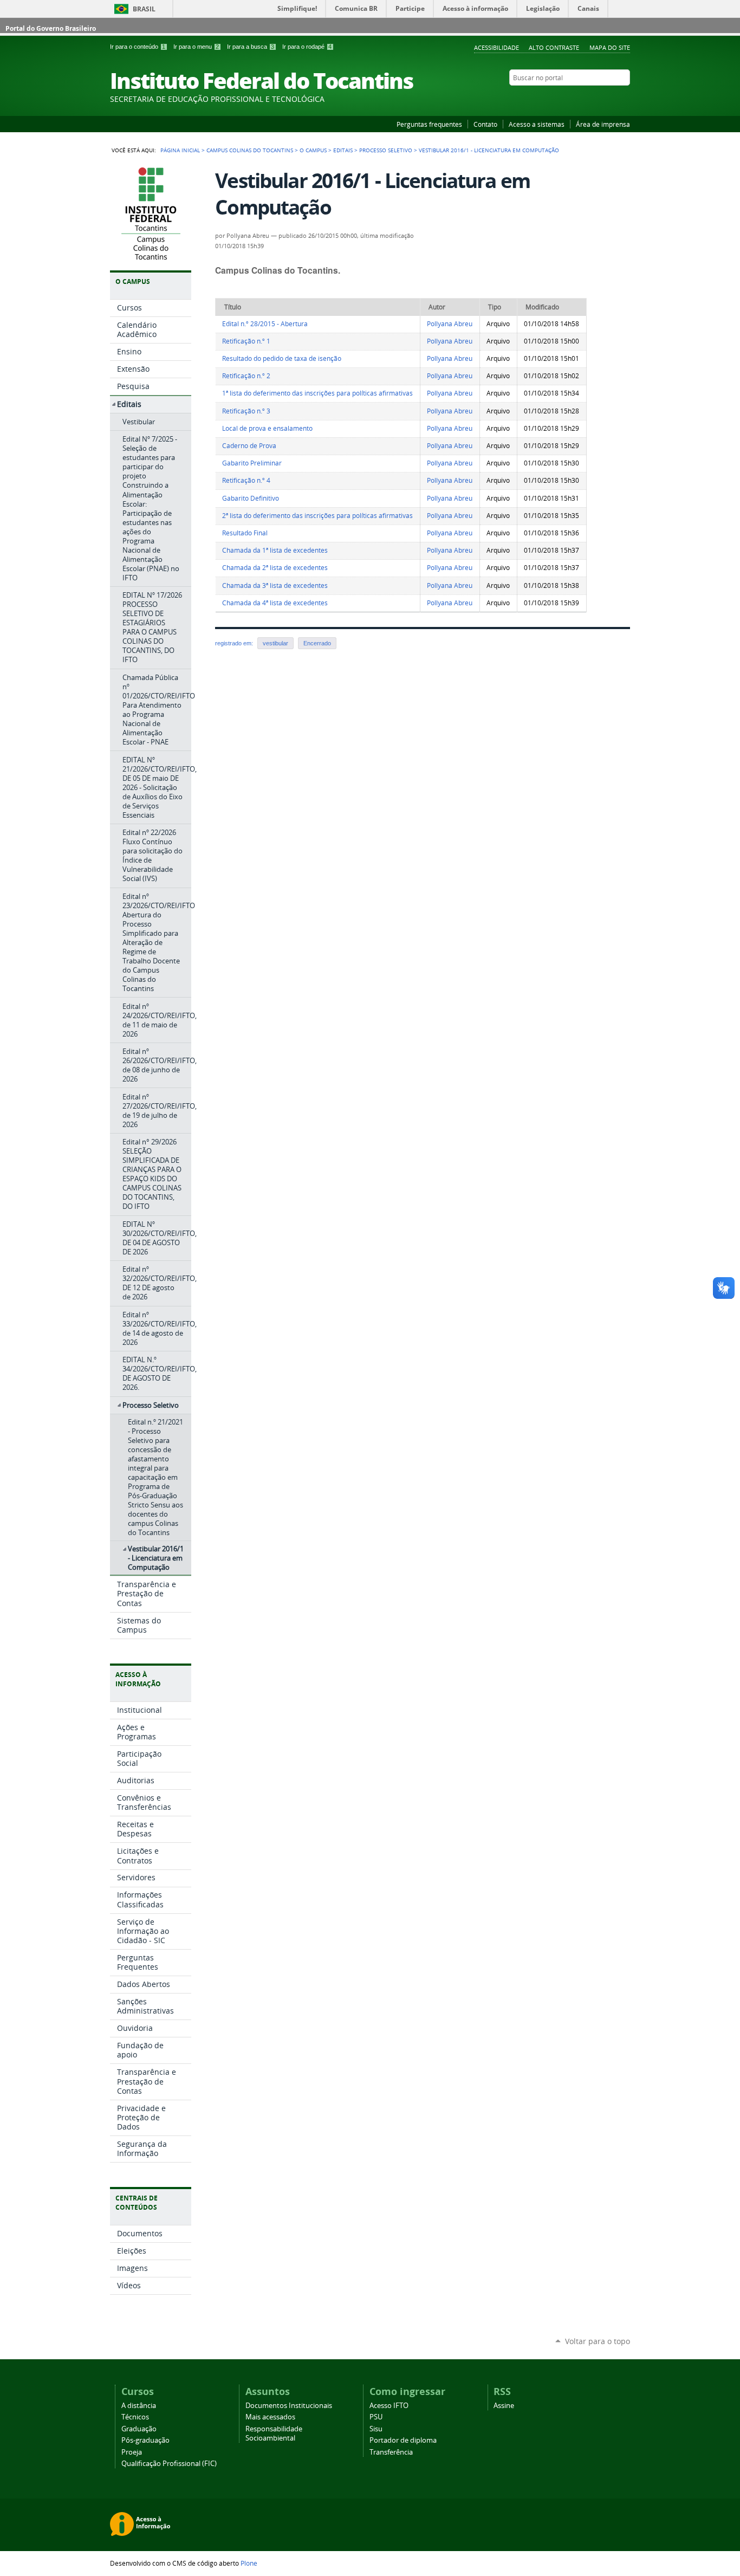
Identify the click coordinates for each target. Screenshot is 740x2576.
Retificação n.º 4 (246, 480)
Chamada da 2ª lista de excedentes (275, 568)
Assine (504, 2406)
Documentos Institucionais (289, 2406)
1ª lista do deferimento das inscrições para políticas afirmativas (317, 393)
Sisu (376, 2429)
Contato (485, 124)
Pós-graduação (145, 2440)
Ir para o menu (196, 47)
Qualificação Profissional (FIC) (169, 2464)
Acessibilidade (496, 47)
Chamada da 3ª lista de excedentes (275, 585)
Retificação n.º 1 (246, 341)
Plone (249, 2563)
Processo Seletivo (386, 150)
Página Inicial (180, 150)
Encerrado (317, 643)
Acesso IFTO (389, 2406)
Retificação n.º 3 (246, 411)
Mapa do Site (610, 47)
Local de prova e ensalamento (267, 428)
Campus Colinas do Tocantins (250, 150)
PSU (376, 2417)
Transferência (391, 2452)
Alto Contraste (554, 47)
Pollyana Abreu (450, 324)
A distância (139, 2406)
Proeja (132, 2452)
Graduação (139, 2429)
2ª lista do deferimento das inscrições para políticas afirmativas (317, 516)
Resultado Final (245, 533)
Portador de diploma (403, 2440)
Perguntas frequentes (429, 124)
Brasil (144, 9)
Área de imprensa (603, 124)
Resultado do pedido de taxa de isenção (282, 358)
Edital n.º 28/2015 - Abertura (265, 324)
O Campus (313, 150)
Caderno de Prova (249, 446)
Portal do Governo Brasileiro (51, 28)
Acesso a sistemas (537, 124)
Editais (343, 150)
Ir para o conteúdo (138, 47)
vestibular (275, 643)
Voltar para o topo (598, 2341)
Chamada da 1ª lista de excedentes (275, 550)
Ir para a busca (251, 47)
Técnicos (135, 2417)
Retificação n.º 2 (246, 376)
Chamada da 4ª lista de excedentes (275, 603)
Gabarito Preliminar (252, 463)
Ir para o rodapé (307, 47)
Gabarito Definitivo (251, 498)
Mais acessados (270, 2417)
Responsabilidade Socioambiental (274, 2433)
